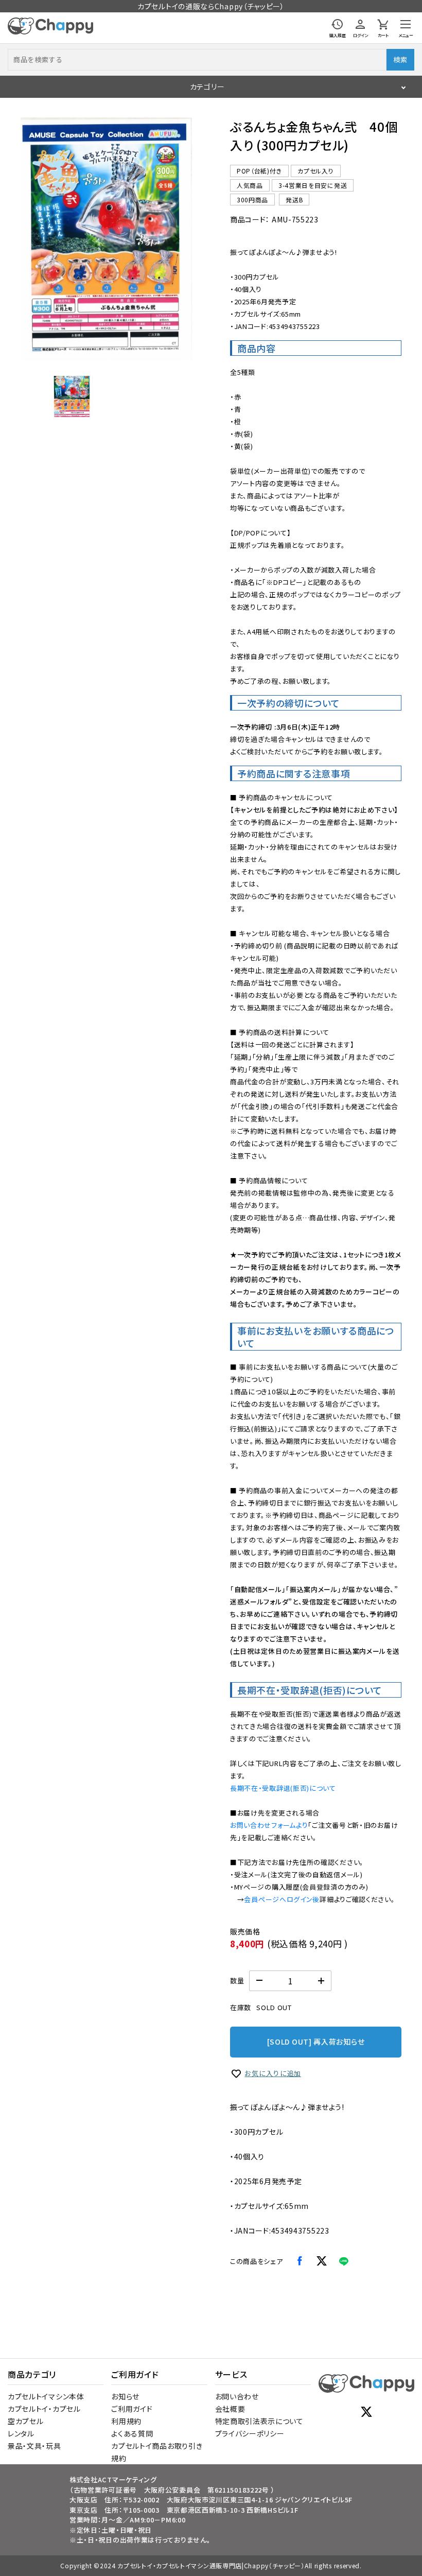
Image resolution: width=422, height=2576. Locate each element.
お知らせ (125, 2396)
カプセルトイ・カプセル (44, 2409)
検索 (400, 59)
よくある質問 (132, 2433)
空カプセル (26, 2421)
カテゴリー (207, 87)
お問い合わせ (237, 2396)
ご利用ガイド (132, 2409)
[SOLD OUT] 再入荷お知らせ (316, 2042)
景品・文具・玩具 (34, 2446)
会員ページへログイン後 (282, 1899)
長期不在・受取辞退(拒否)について (283, 1788)
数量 (237, 1981)
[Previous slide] (36, 239)
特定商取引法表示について (259, 2421)
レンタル (21, 2433)
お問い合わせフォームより (269, 1825)
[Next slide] (177, 239)
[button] (72, 396)
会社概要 (230, 2409)
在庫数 (241, 2007)
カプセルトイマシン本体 (46, 2396)
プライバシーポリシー (250, 2433)
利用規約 (126, 2421)
